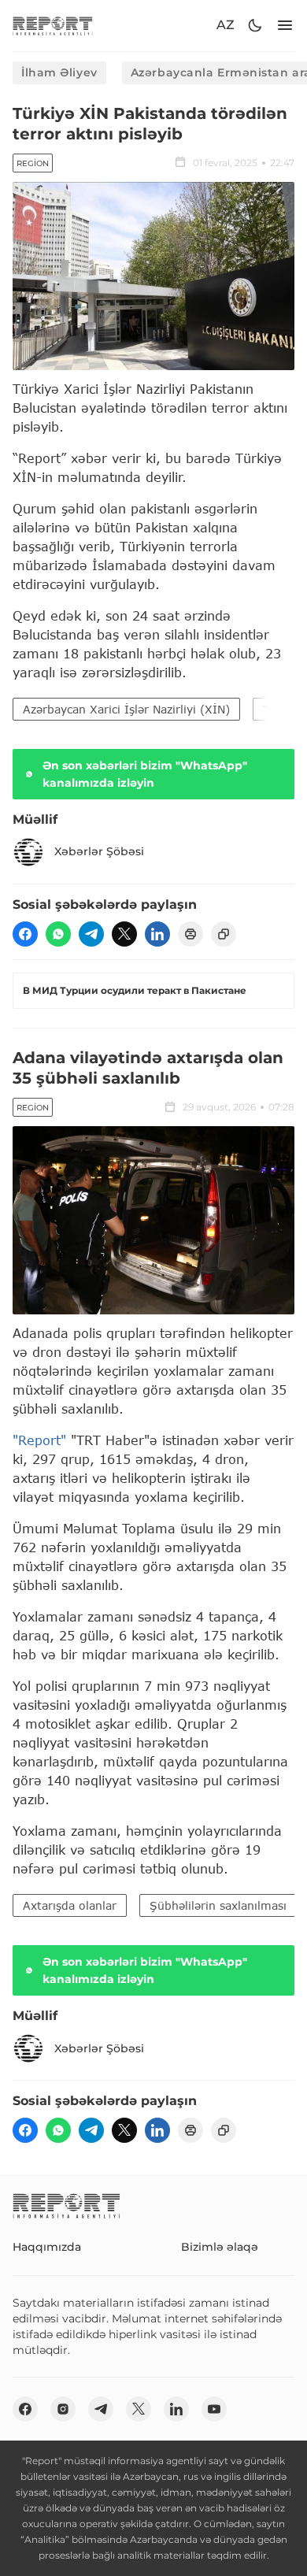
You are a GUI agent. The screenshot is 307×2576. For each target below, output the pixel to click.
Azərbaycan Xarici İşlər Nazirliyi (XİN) (126, 709)
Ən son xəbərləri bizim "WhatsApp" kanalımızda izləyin (145, 774)
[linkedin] (157, 934)
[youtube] (214, 2409)
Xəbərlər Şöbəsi (99, 851)
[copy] (224, 934)
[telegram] (91, 934)
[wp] (58, 934)
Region (33, 163)
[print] (190, 934)
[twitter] (124, 934)
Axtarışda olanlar (70, 1905)
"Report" (39, 1440)
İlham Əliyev (59, 72)
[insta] (63, 2409)
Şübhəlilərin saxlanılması (218, 1905)
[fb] (25, 934)
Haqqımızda (47, 2247)
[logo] (53, 26)
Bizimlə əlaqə (220, 2247)
